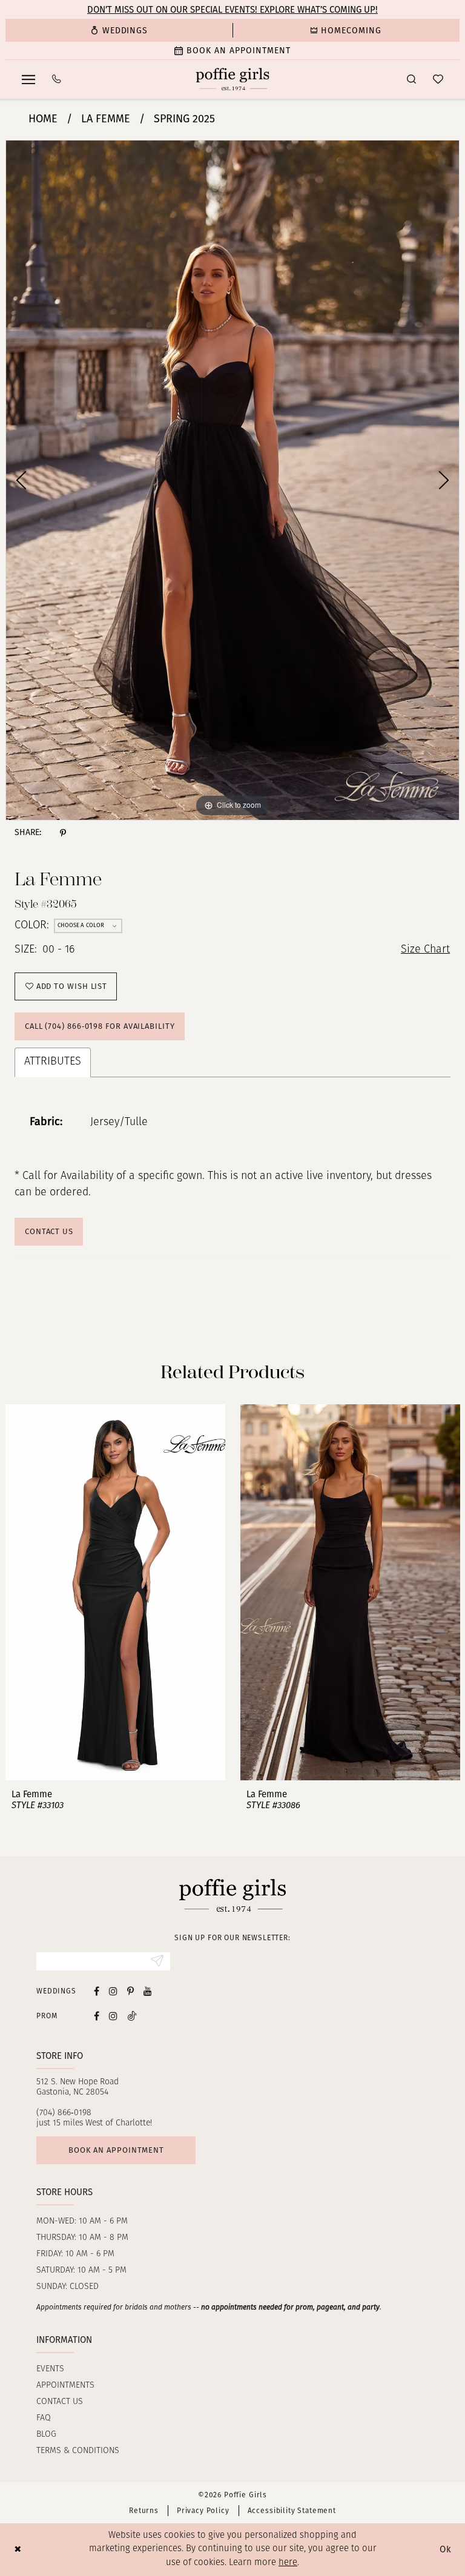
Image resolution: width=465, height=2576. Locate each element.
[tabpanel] (232, 480)
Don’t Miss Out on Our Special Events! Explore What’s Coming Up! (232, 10)
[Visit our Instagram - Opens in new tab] (113, 1991)
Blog (46, 2435)
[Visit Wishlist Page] (438, 79)
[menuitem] (119, 30)
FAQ (44, 2418)
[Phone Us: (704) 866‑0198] (57, 79)
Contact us (60, 2402)
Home (43, 119)
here (288, 2563)
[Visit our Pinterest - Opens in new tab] (130, 1991)
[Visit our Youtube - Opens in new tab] (148, 1991)
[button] (28, 79)
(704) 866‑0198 (64, 2113)
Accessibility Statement (292, 2511)
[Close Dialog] (18, 2550)
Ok (446, 2549)
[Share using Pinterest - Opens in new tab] (63, 833)
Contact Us (49, 1231)
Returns (144, 2511)
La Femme (106, 119)
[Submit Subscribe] (157, 1961)
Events (50, 2369)
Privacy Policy (203, 2511)
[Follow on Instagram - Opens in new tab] (113, 2016)
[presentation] (115, 1593)
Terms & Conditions (78, 2451)
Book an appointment (116, 2150)
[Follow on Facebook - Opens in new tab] (97, 2016)
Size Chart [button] (425, 950)
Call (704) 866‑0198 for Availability (100, 1026)
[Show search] (411, 79)
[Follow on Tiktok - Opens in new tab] (132, 2016)
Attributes (53, 1062)
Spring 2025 (184, 119)
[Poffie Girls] (233, 79)
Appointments (65, 2386)
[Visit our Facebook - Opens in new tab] (97, 1991)
